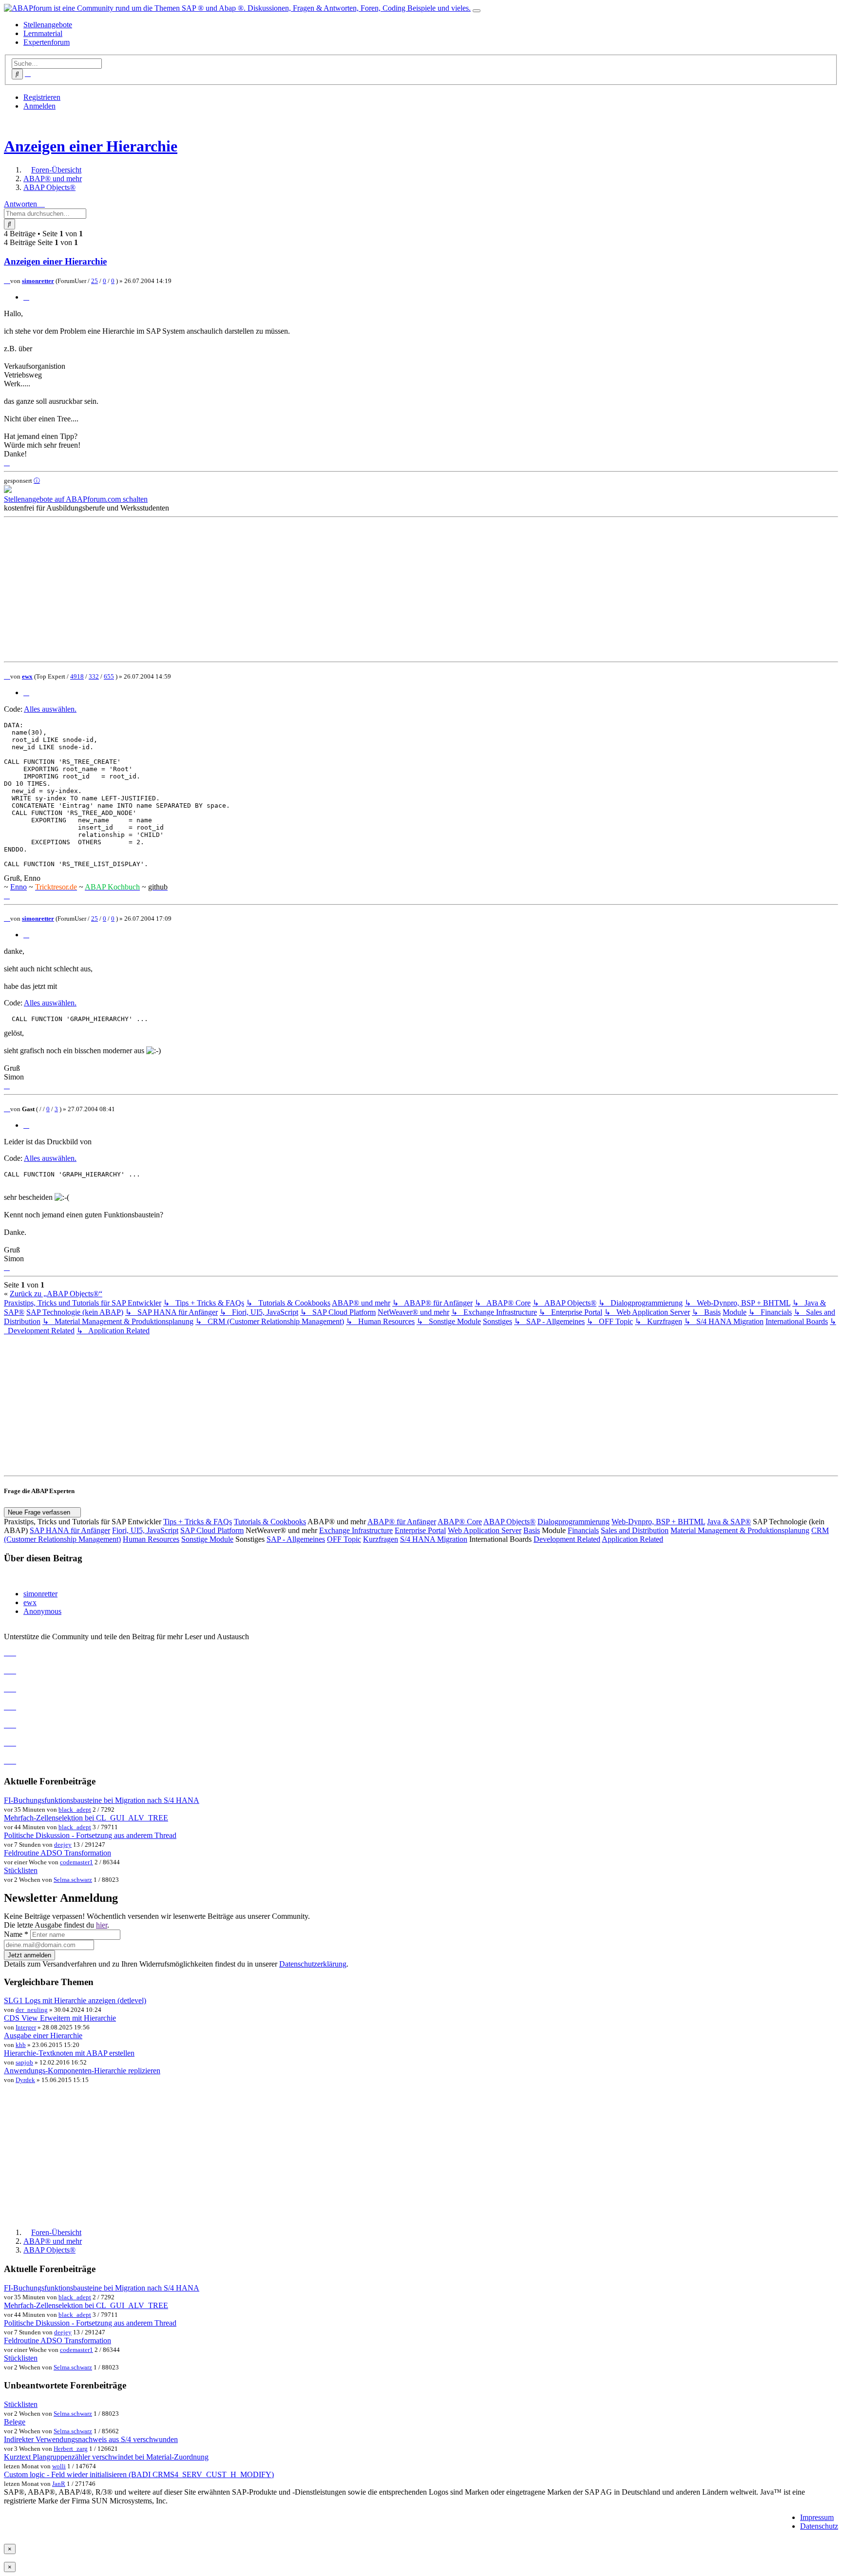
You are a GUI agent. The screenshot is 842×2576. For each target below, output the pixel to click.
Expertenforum (47, 42)
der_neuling (32, 2010)
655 (109, 676)
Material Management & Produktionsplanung (740, 1530)
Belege (15, 2422)
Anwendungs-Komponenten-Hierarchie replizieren (82, 2071)
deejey (63, 1845)
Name (16, 1934)
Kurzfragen (381, 1539)
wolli (59, 2466)
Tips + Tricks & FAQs (198, 1522)
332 (94, 676)
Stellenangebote (48, 25)
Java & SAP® (729, 1522)
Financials (583, 1530)
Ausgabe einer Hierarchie (43, 2036)
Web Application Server (485, 1530)
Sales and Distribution (635, 1530)
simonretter (38, 281)
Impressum (817, 2517)
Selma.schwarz (73, 1880)
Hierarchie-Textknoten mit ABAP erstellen (69, 2053)
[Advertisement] (296, 589)
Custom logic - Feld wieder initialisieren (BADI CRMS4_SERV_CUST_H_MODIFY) (139, 2474)
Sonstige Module (207, 1539)
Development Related (567, 1539)
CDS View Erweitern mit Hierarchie (60, 2018)
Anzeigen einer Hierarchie (91, 146)
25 (95, 281)
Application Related (632, 1539)
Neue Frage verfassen (40, 1512)
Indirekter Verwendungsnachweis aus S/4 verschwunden (91, 2439)
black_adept (75, 1809)
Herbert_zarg (71, 2449)
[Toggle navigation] (477, 11)
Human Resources (151, 1539)
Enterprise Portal (420, 1530)
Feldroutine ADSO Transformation (57, 1853)
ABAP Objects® (509, 1522)
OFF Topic (344, 1539)
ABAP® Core (460, 1522)
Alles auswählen (49, 709)
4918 (77, 676)
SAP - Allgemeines (296, 1539)
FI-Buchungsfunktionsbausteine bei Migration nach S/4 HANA (102, 1800)
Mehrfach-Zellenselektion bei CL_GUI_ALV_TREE (86, 1818)
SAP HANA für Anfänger (70, 1530)
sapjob (24, 2062)
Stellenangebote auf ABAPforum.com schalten (76, 499)
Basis (532, 1530)
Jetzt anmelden (29, 1955)
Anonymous (42, 1611)
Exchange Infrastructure (356, 1530)
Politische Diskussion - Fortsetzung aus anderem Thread (90, 1835)
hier (102, 1925)
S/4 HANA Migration (434, 1539)
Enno (19, 887)
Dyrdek (25, 2080)
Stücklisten (21, 1870)
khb (21, 2045)
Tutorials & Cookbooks (270, 1522)
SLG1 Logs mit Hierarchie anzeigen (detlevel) (75, 2000)
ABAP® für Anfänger (402, 1522)
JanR (59, 2484)
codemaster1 (77, 1862)
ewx (27, 676)
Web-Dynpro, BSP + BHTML (658, 1522)
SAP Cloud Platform (212, 1530)
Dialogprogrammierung (574, 1522)
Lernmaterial (43, 33)
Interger (26, 2027)
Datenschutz (819, 2526)
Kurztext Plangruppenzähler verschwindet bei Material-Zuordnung (106, 2457)
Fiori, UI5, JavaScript (145, 1530)
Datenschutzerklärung (313, 1964)
